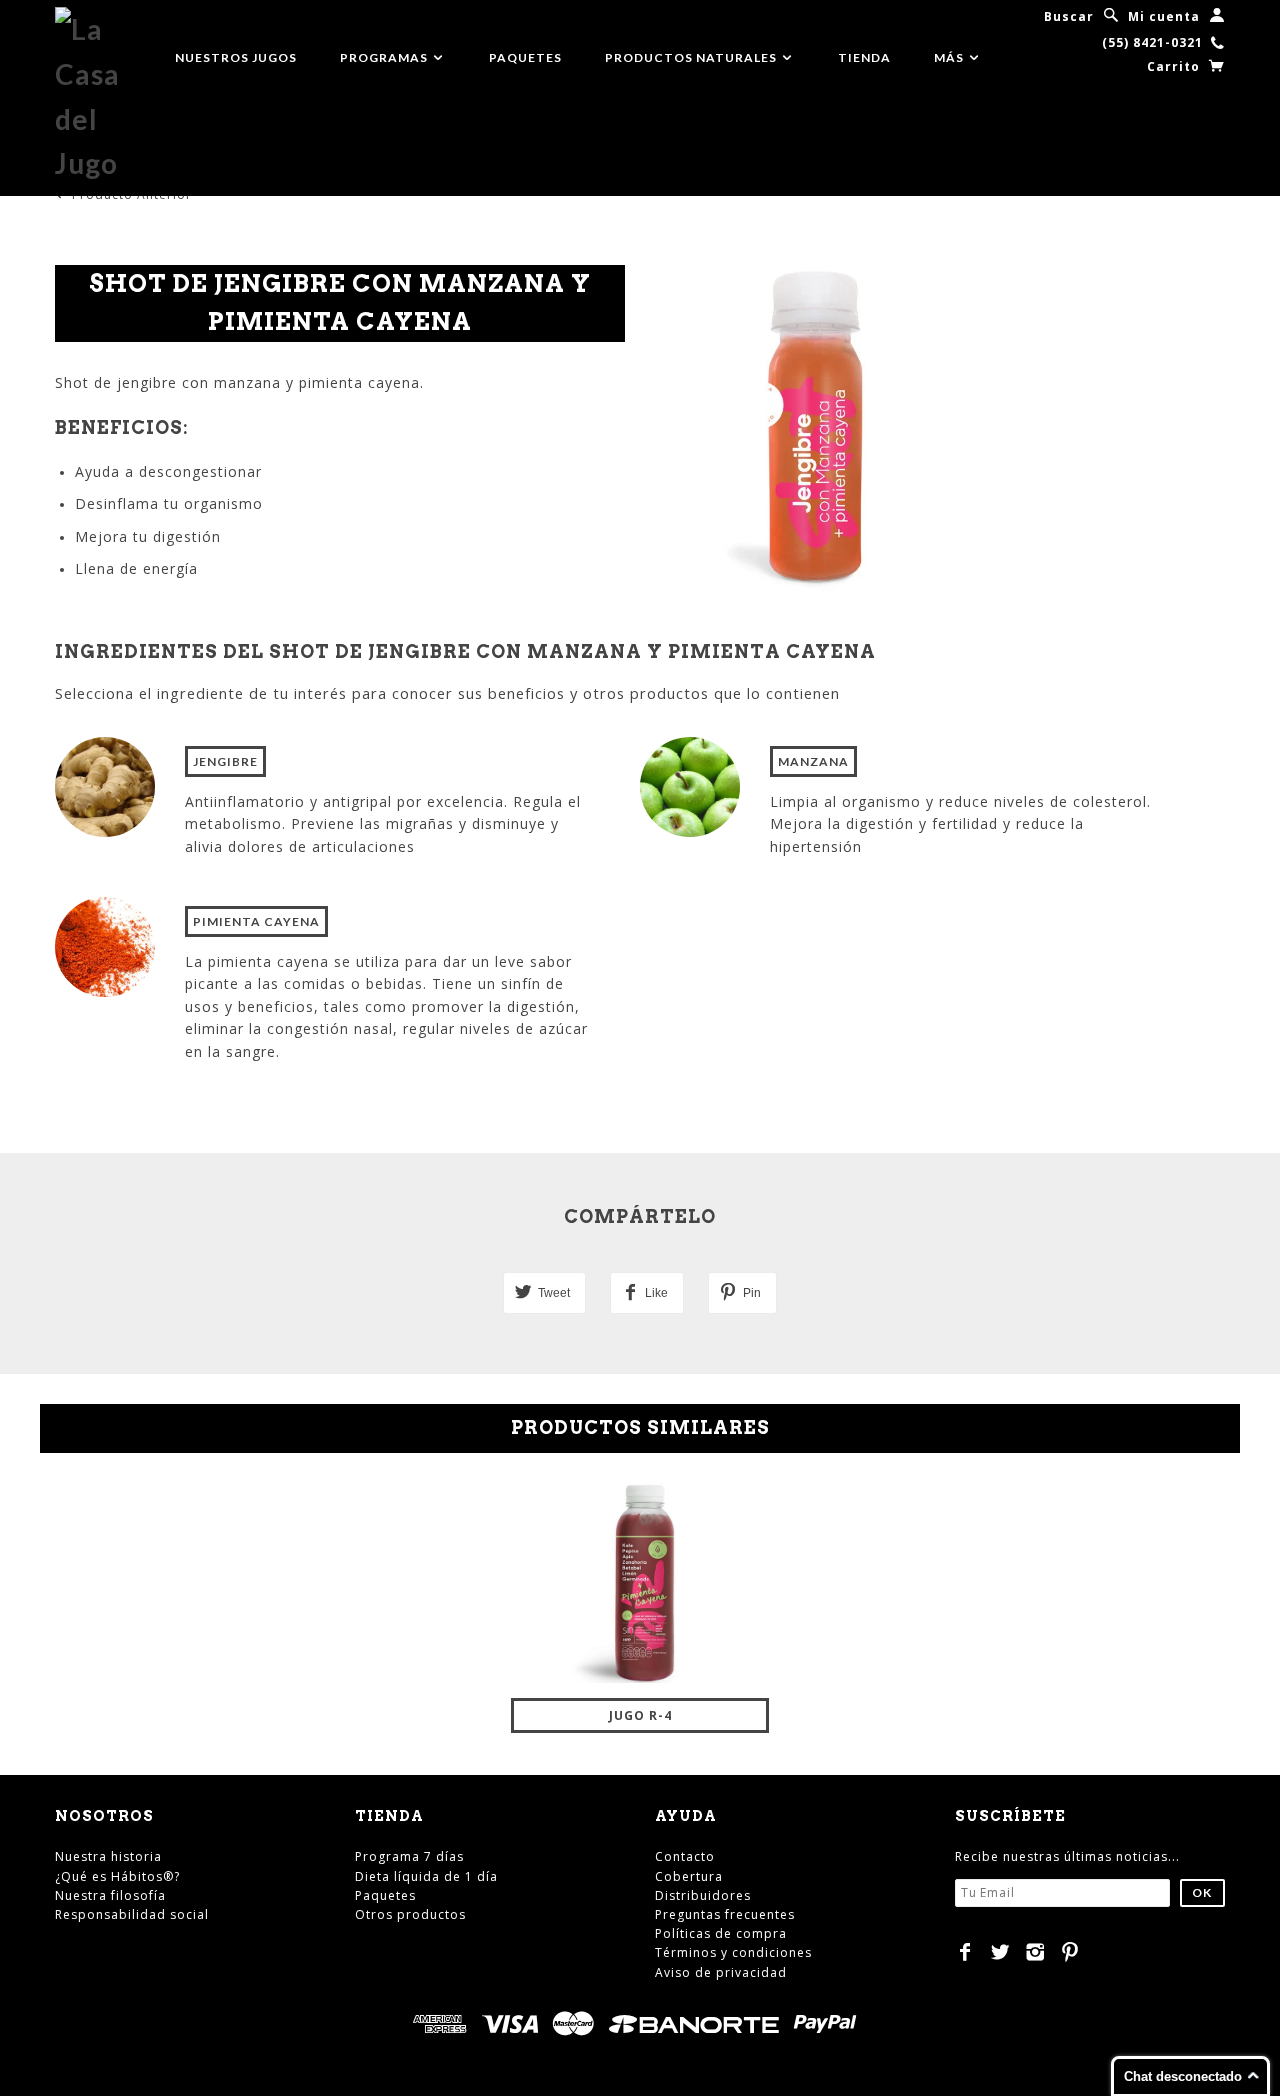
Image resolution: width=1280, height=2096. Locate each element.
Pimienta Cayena (256, 921)
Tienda (864, 57)
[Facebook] (965, 1952)
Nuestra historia (108, 1856)
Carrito (1175, 66)
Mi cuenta (1164, 16)
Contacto (685, 1856)
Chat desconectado (1183, 2076)
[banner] (100, 96)
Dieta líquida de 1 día (426, 1876)
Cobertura (689, 1876)
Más (950, 57)
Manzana (813, 761)
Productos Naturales (692, 57)
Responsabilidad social (132, 1914)
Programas (385, 57)
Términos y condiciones (733, 1952)
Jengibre (225, 761)
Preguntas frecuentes (725, 1914)
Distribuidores (703, 1895)
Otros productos (410, 1914)
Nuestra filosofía (110, 1895)
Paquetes (525, 57)
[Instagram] (1035, 1952)
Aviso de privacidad (721, 1972)
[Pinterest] (1070, 1952)
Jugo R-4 (640, 1715)
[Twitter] (1000, 1952)
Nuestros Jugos (236, 57)
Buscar (1069, 16)
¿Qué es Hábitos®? (117, 1876)
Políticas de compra (721, 1933)
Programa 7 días (409, 1856)
